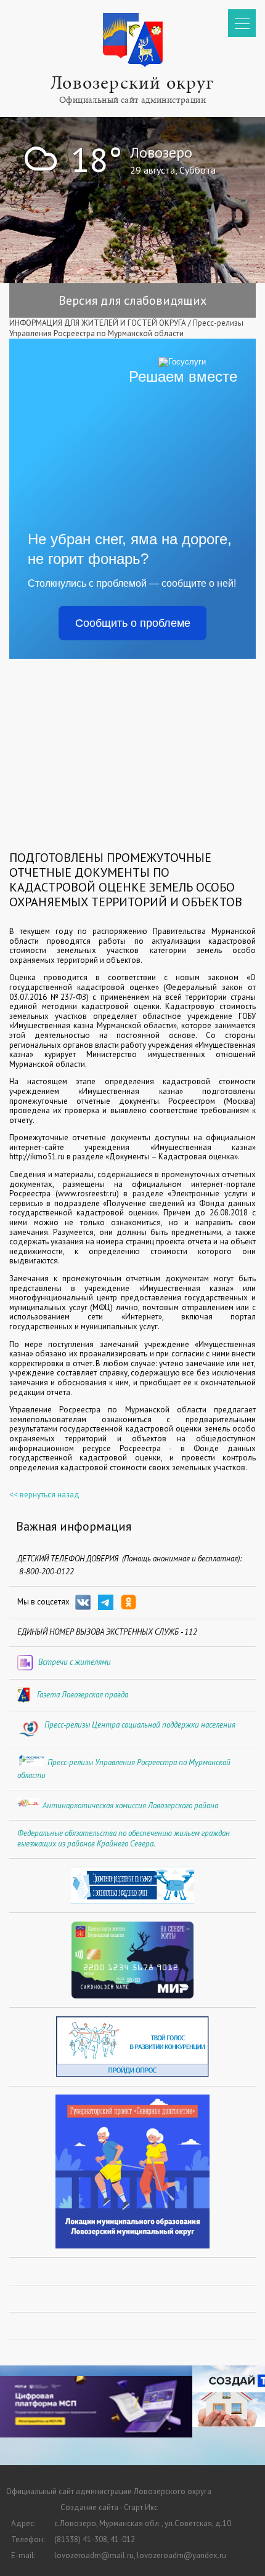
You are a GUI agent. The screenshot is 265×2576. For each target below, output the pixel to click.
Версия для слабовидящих (132, 300)
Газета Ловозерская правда (83, 1695)
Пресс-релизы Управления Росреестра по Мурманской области (126, 328)
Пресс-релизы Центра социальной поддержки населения (140, 1725)
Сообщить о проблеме (133, 623)
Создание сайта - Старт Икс (109, 2507)
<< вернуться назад (44, 1495)
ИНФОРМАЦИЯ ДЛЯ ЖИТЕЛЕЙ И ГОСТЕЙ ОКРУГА (98, 323)
